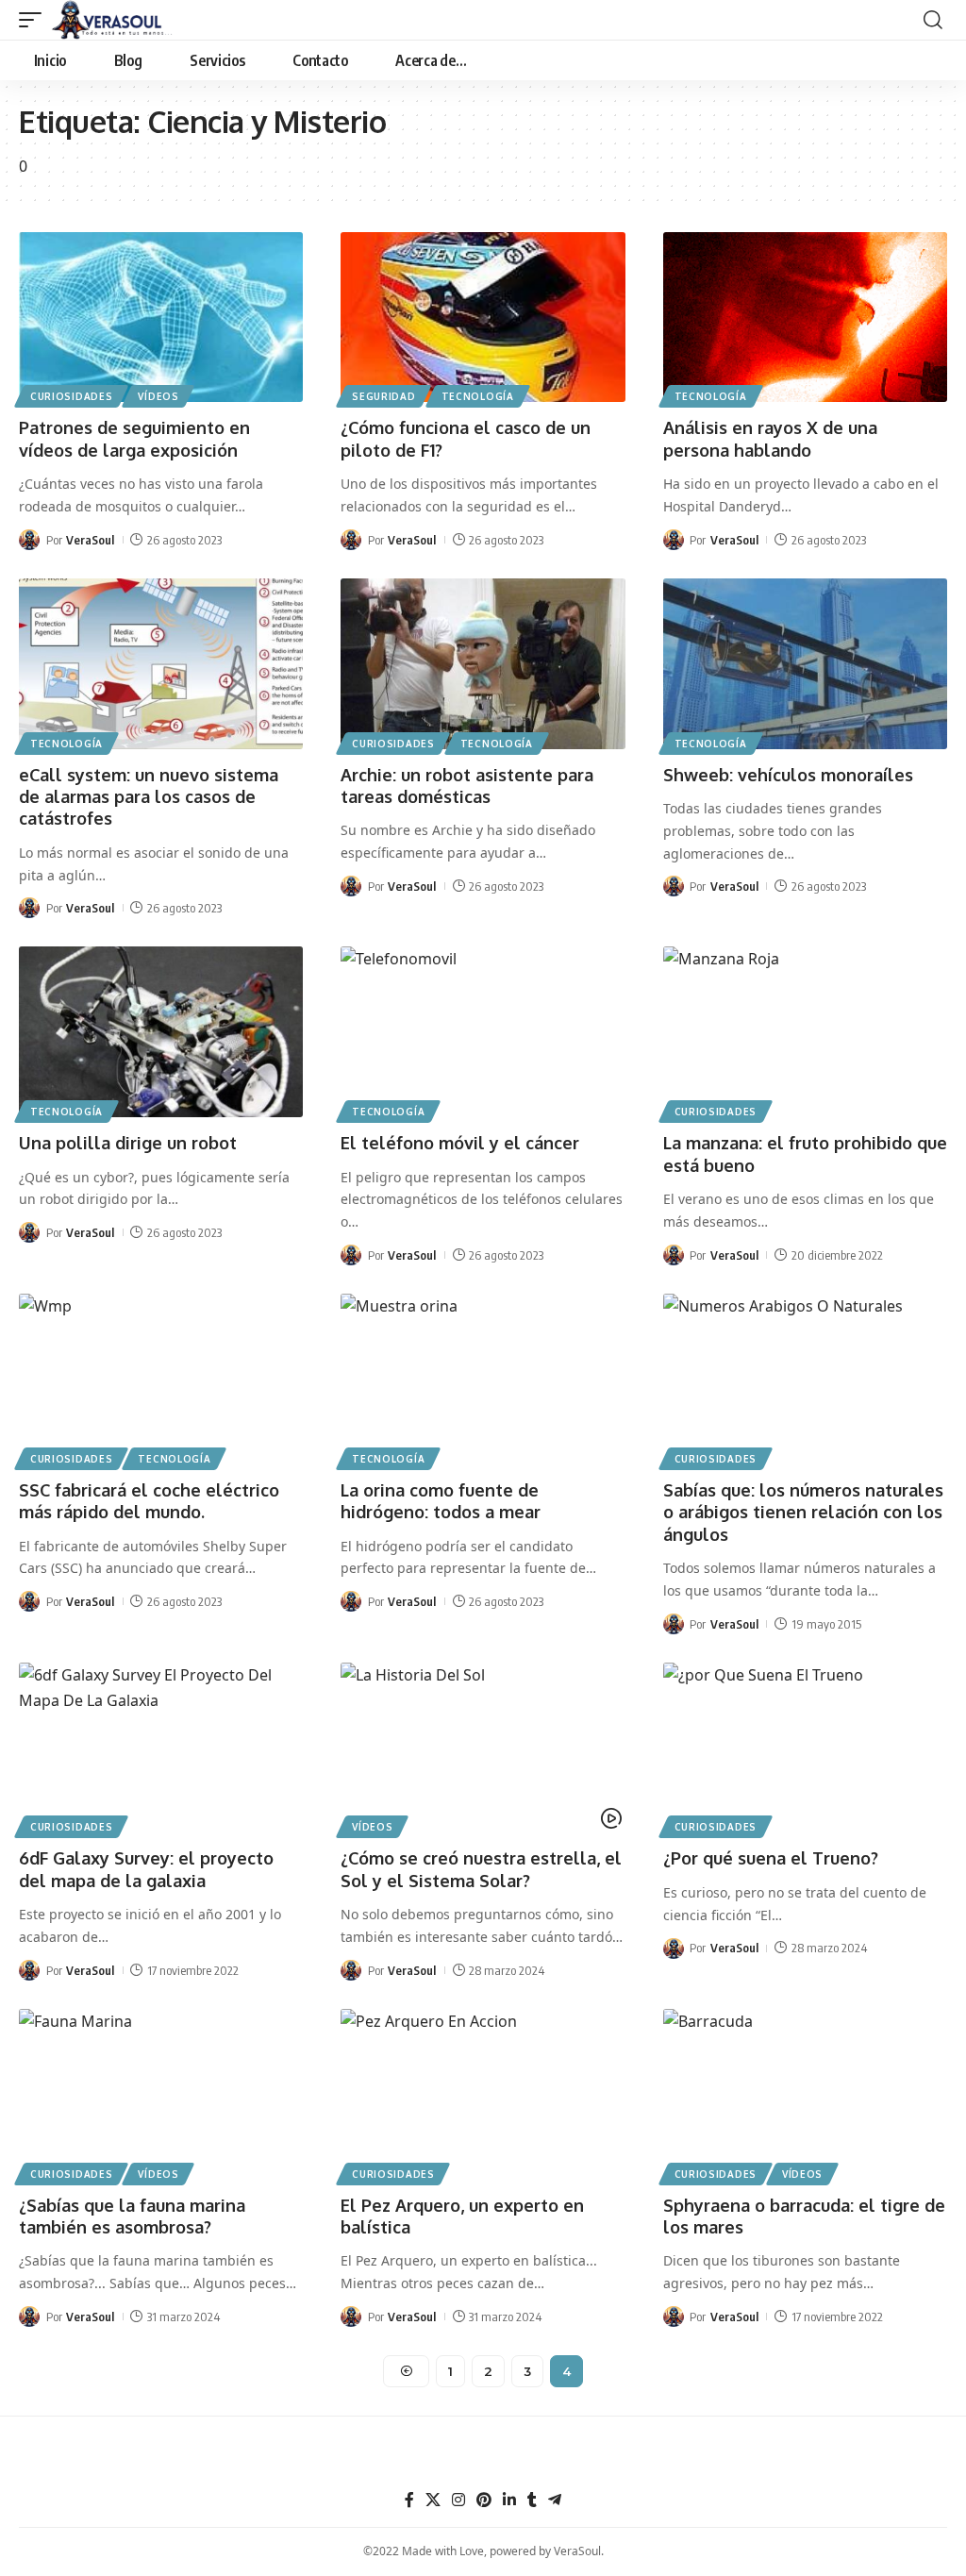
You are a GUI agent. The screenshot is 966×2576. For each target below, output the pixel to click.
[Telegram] (555, 2500)
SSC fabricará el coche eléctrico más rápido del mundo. (149, 1501)
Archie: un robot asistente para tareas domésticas (467, 786)
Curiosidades (71, 396)
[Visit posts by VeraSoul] (29, 540)
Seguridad (383, 396)
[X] (433, 2500)
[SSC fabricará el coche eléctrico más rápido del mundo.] (161, 1379)
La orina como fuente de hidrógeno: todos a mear (441, 1501)
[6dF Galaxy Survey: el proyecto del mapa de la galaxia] (161, 1748)
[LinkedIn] (509, 2500)
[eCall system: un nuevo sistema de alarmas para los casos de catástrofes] (161, 664)
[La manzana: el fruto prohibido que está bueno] (805, 1032)
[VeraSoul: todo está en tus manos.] (112, 20)
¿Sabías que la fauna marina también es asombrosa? (132, 2216)
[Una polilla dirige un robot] (161, 1032)
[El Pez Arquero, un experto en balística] (483, 2094)
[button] (35, 20)
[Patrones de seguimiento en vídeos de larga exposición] (161, 318)
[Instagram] (458, 2500)
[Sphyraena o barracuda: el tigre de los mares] (805, 2094)
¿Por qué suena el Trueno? (771, 1858)
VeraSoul (90, 540)
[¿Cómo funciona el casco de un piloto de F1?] (483, 318)
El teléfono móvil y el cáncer (460, 1143)
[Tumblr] (532, 2500)
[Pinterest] (484, 2500)
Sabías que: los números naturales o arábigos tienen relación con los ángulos (803, 1512)
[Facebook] (409, 2500)
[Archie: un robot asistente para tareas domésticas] (483, 664)
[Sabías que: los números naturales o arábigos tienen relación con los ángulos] (805, 1379)
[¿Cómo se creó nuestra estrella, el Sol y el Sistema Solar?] (483, 1748)
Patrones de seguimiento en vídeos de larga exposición (134, 438)
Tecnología (478, 396)
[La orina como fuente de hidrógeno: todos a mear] (483, 1379)
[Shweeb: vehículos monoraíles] (805, 664)
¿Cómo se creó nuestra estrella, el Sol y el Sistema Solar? (481, 1869)
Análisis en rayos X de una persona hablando (770, 438)
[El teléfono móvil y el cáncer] (483, 1032)
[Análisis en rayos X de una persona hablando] (805, 318)
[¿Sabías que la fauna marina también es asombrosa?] (161, 2094)
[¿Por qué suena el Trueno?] (805, 1748)
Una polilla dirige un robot (128, 1143)
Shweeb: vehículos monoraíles (788, 775)
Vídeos (158, 396)
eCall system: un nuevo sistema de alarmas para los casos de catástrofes (149, 797)
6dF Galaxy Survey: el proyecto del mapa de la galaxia (146, 1869)
